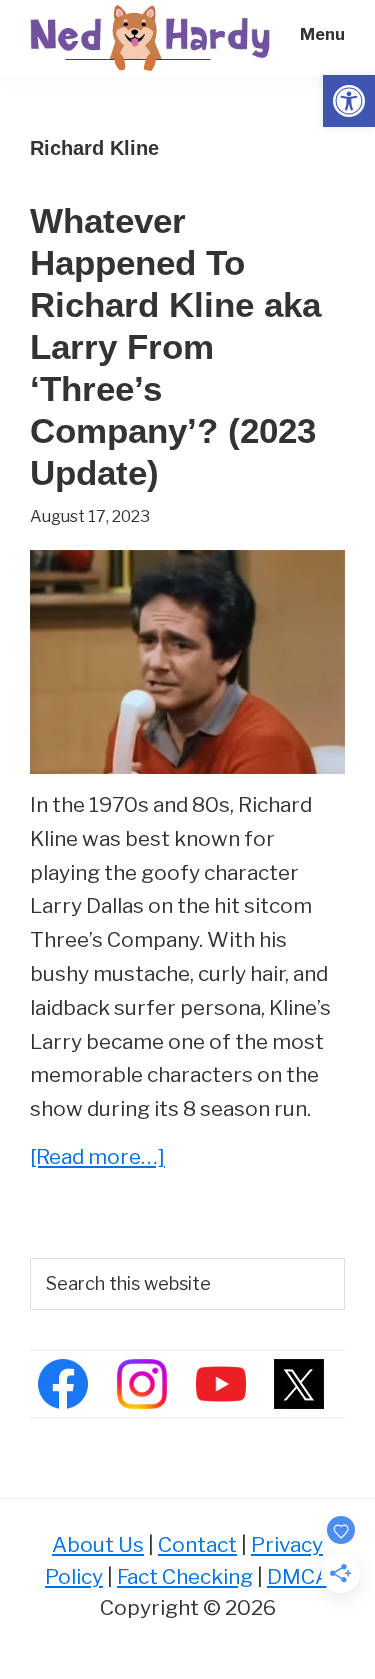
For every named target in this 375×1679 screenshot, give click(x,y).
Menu (322, 34)
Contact (197, 1544)
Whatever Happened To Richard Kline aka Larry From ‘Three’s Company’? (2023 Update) (175, 346)
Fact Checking (185, 1576)
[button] (349, 101)
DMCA (298, 1576)
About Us (98, 1544)
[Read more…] (97, 1158)
